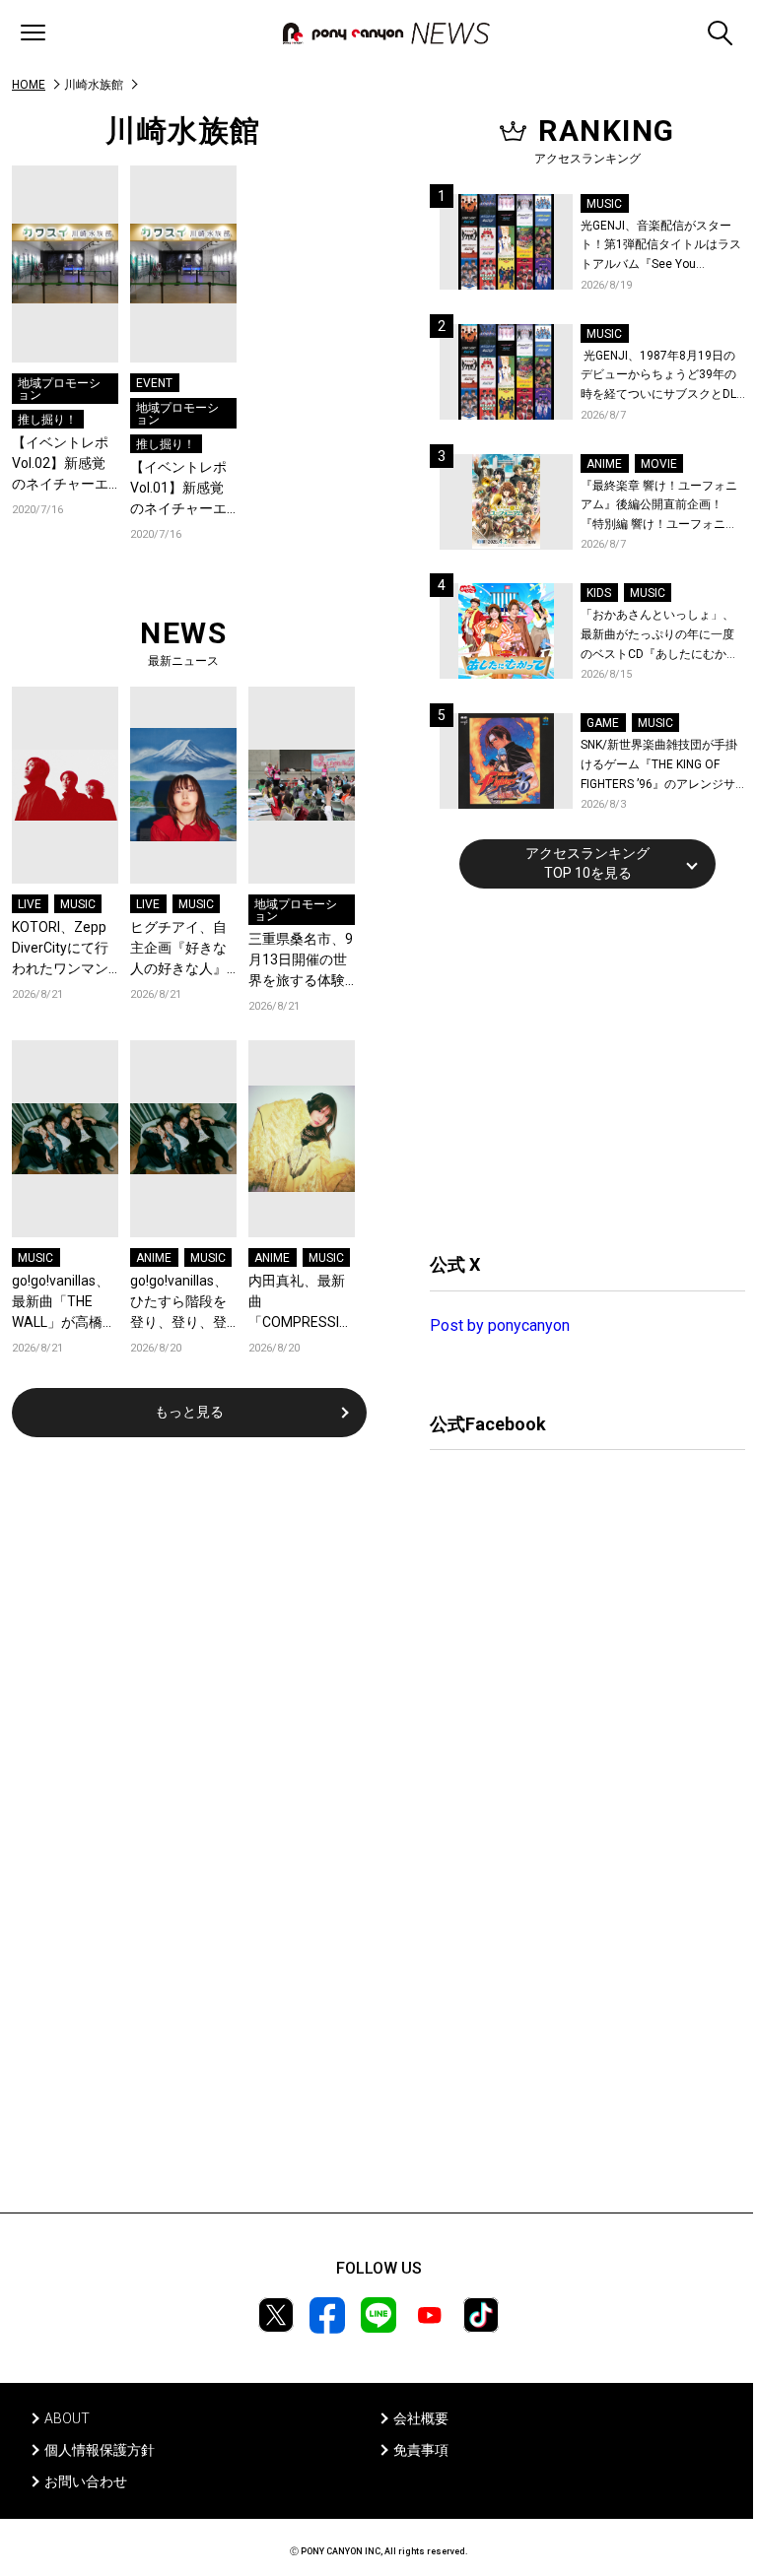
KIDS (599, 593)
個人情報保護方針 (100, 2450)
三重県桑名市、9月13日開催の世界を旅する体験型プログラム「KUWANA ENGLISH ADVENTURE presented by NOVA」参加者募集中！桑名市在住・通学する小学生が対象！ (301, 961)
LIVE (30, 904)
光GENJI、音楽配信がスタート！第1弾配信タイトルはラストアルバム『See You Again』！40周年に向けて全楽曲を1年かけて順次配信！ (662, 247)
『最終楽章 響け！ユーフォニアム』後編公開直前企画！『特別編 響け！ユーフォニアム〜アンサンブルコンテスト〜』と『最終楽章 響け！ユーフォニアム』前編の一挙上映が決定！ (659, 507)
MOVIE (659, 464)
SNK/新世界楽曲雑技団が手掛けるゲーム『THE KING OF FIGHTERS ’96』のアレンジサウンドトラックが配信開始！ (659, 766)
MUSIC (78, 904)
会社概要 (421, 2418)
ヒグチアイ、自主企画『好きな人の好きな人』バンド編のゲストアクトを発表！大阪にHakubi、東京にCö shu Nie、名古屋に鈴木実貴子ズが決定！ (183, 949)
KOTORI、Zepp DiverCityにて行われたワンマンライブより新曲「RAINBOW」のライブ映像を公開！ (63, 949)
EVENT (154, 383)
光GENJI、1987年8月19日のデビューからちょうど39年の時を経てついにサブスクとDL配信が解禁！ (658, 377)
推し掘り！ (47, 420)
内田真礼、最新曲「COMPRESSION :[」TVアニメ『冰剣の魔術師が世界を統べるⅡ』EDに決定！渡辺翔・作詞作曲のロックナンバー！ (302, 1303)
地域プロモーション (59, 389)
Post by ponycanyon (500, 1325)
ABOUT (67, 2418)
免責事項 (421, 2450)
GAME (603, 723)
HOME (29, 85)
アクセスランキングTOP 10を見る (587, 863)
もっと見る (189, 1412)
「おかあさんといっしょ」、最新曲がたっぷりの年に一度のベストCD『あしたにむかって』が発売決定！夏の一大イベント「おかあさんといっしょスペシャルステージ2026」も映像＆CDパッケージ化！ (659, 636)
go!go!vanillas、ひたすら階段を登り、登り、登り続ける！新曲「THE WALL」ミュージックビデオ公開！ (183, 1303)
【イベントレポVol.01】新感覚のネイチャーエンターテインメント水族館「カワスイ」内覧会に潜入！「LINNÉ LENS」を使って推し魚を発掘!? (182, 489)
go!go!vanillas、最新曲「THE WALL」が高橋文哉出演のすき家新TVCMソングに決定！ (64, 1303)
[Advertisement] (578, 1068)
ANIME (154, 1258)
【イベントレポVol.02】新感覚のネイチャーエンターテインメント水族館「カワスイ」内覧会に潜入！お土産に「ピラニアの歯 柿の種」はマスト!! (62, 464)
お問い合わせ (86, 2481)
